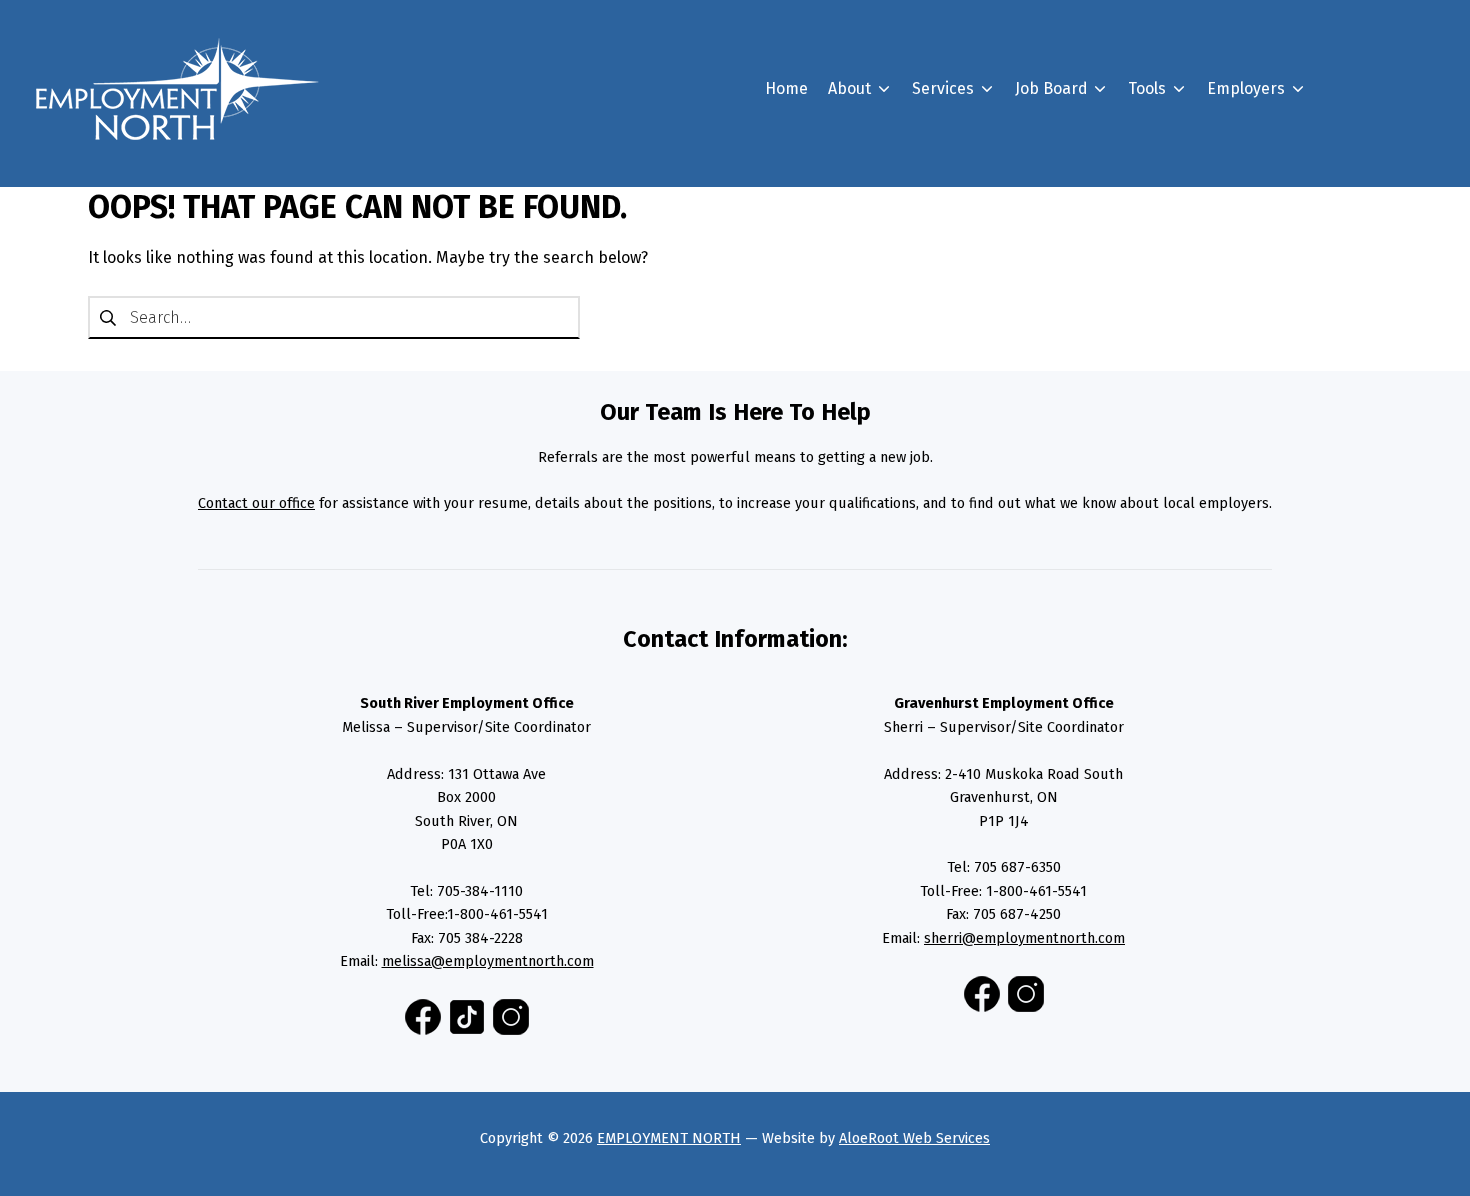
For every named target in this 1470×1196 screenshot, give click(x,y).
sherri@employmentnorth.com (1024, 938)
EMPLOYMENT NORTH (669, 1138)
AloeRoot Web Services (914, 1138)
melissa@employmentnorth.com (488, 961)
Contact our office (256, 503)
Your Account (1095, 317)
